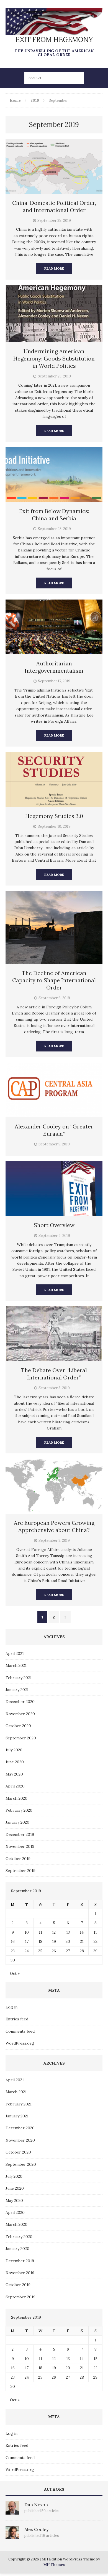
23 (13, 1951)
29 (95, 1951)
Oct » (15, 1973)
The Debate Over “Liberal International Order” (54, 1374)
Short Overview (54, 1225)
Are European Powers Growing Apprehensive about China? (54, 1526)
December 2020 (20, 1702)
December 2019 (20, 1834)
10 (27, 1932)
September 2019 (20, 1871)
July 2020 (14, 1750)
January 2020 (17, 1822)
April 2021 (15, 1653)
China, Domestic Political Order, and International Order (54, 206)
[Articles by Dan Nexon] (12, 2511)
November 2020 (20, 1714)
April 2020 (15, 1786)
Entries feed (17, 2019)
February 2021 (19, 1678)
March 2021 (16, 1665)
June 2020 (15, 1762)
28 (82, 1951)
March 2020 (16, 1798)
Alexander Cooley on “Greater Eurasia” (54, 1130)
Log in (11, 2007)
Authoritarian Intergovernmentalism (54, 667)
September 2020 (21, 1738)
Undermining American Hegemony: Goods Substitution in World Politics (54, 358)
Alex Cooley (36, 2529)
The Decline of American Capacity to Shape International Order (54, 980)
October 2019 (18, 1859)
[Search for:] (54, 78)
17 (27, 1941)
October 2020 (18, 1726)
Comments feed (20, 2031)
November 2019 (20, 1846)
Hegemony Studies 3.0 (54, 816)
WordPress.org (20, 2043)
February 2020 (19, 1810)
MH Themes (54, 2565)
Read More (54, 268)
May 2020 (14, 1774)
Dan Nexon (36, 2505)
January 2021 (17, 1690)
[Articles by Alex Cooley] (12, 2536)
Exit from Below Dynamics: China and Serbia (54, 515)
